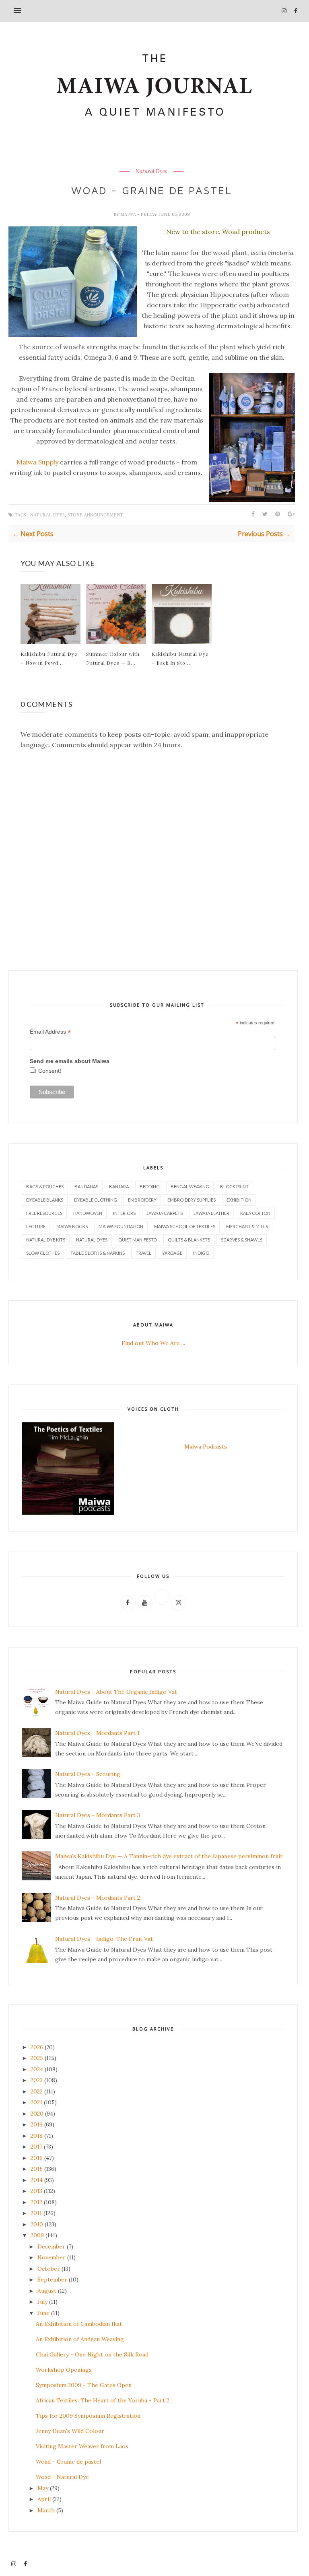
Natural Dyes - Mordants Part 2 (98, 1898)
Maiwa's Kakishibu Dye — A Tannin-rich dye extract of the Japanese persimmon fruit (169, 1856)
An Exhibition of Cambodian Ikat (79, 2324)
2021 (36, 2102)
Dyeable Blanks (45, 1200)
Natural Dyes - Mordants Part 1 (97, 1733)
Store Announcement (95, 515)
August (47, 2291)
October (49, 2269)
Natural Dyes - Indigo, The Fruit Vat (104, 1939)
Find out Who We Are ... (153, 1343)
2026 (37, 2047)
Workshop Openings (64, 2370)
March (46, 2510)
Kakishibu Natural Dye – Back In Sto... (180, 658)
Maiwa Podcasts (206, 1447)
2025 (37, 2058)
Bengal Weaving (190, 1186)
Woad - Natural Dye (62, 2477)
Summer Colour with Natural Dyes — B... (113, 658)
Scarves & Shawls (242, 1240)
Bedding (150, 1186)
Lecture (36, 1226)
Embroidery (142, 1200)
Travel (143, 1253)
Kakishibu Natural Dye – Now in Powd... (49, 658)
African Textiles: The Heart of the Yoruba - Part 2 (103, 2400)
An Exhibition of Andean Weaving (80, 2339)
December (51, 2246)
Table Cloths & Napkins (98, 1253)
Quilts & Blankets (189, 1240)
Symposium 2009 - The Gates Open (84, 2385)
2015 (37, 2169)
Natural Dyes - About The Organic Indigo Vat (116, 1692)
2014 (37, 2180)
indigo (201, 1253)
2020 (37, 2114)
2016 (37, 2158)
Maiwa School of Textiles (185, 1226)
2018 (37, 2136)
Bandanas (86, 1186)
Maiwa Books (72, 1226)
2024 (37, 2069)
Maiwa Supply (37, 462)
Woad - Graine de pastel (68, 2462)
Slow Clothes (43, 1253)
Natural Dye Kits (46, 1240)
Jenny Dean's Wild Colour (70, 2431)
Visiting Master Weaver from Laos (82, 2446)
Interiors (124, 1213)
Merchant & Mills (247, 1226)
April (44, 2499)
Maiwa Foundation (121, 1226)
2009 (37, 2235)
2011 (36, 2213)
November (51, 2257)
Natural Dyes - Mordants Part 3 (98, 1815)
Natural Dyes (151, 172)
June (43, 2313)
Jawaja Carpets (165, 1213)
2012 (36, 2202)
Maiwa (129, 214)
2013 (36, 2191)
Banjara (119, 1186)
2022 (37, 2091)
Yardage (172, 1253)
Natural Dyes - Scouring (88, 1774)
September (52, 2280)
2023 (37, 2080)
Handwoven (88, 1213)
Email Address (50, 1032)
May (43, 2488)
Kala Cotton (255, 1213)
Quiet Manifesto (138, 1240)
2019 (37, 2124)
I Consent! (48, 1071)
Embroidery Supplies (192, 1200)
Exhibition (239, 1200)
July (42, 2302)
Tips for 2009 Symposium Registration (88, 2416)
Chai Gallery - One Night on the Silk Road (92, 2354)
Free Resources (44, 1213)
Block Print (234, 1186)
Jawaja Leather (211, 1213)
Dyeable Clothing (96, 1200)
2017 (36, 2147)
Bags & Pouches (45, 1186)
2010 (37, 2224)
